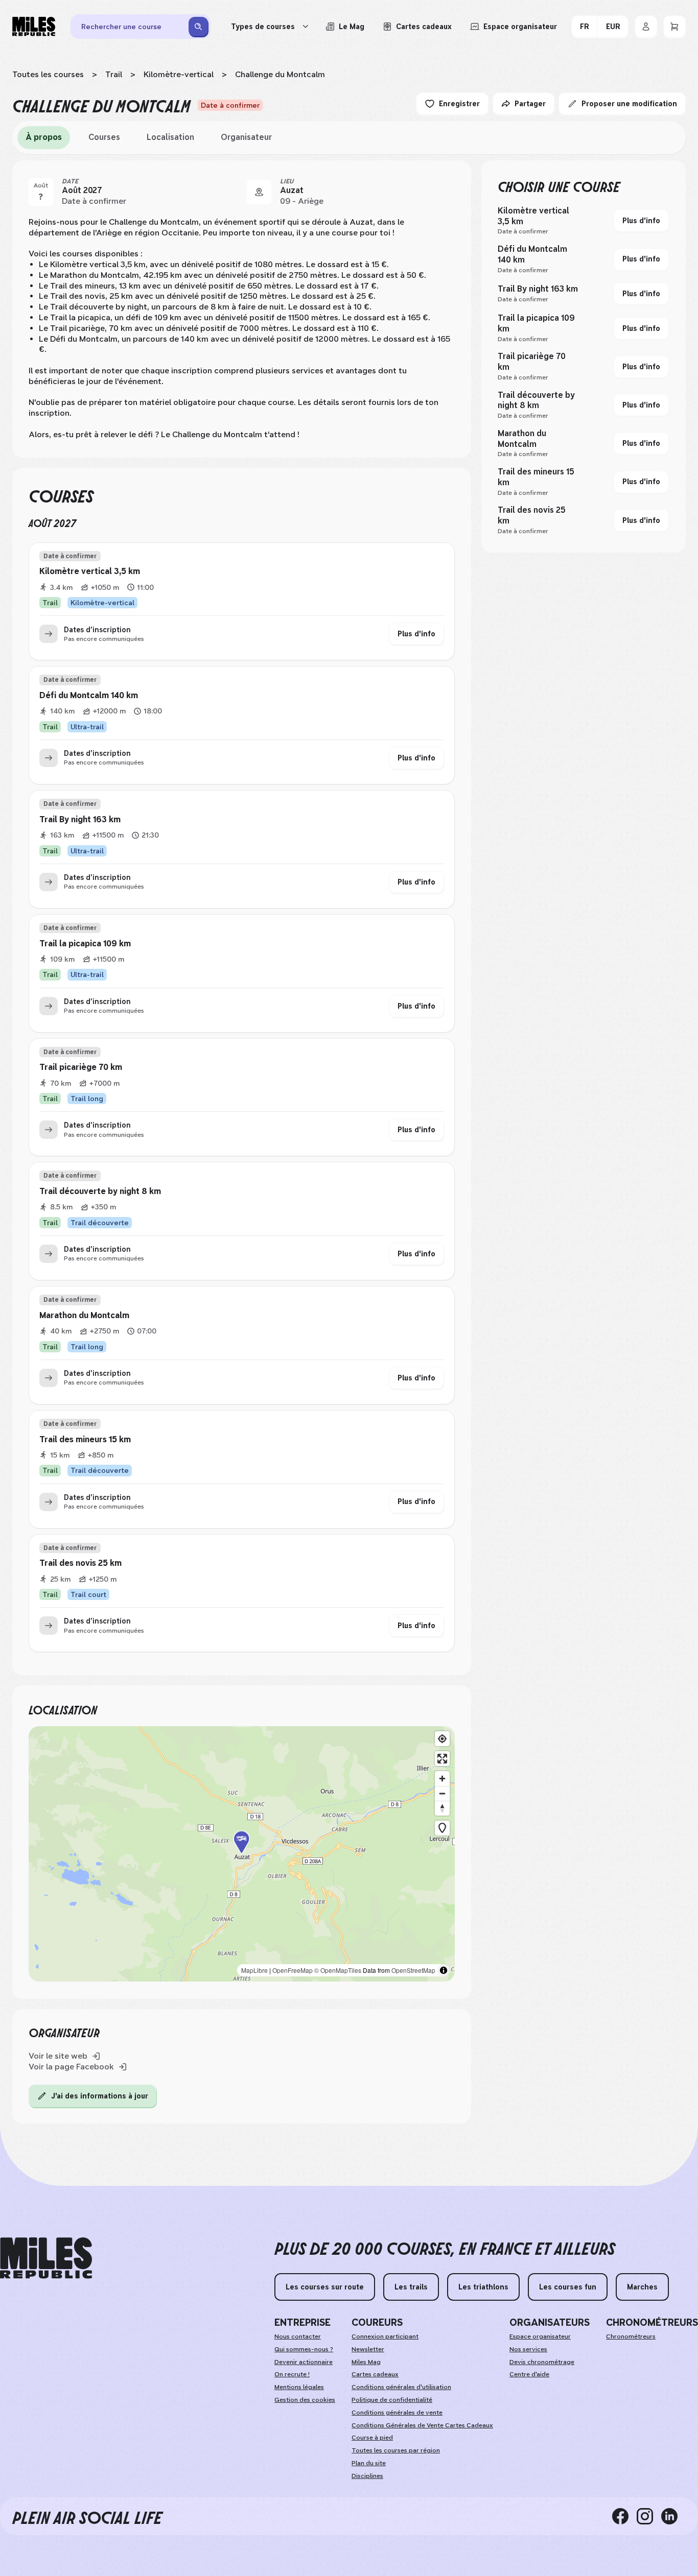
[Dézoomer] (442, 1793)
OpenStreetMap (413, 1970)
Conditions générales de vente (397, 2413)
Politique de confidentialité (392, 2400)
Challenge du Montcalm (280, 74)
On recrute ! (292, 2374)
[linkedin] (673, 2516)
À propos (44, 137)
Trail (114, 74)
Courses (104, 137)
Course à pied (372, 2438)
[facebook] (624, 2516)
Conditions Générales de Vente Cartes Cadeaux (422, 2425)
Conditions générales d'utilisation (401, 2387)
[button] (242, 1854)
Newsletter (368, 2349)
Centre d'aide (529, 2374)
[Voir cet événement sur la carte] (259, 192)
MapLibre (254, 1970)
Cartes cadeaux (375, 2374)
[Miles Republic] (34, 27)
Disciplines (367, 2476)
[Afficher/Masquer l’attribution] (444, 1970)
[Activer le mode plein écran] (442, 1759)
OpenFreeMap (293, 1970)
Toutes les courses (48, 74)
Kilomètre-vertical (179, 74)
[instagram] (649, 2516)
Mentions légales (299, 2387)
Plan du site (369, 2463)
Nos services (528, 2349)
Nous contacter (298, 2336)
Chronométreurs (631, 2336)
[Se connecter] (646, 27)
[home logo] (46, 2258)
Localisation (170, 137)
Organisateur (246, 137)
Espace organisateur (540, 2336)
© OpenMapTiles (338, 1970)
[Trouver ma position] (442, 1739)
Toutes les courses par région (396, 2450)
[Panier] (674, 27)
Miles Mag (366, 2362)
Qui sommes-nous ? (304, 2349)
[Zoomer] (442, 1779)
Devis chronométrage (542, 2362)
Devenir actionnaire (304, 2362)
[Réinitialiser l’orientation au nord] (442, 1808)
